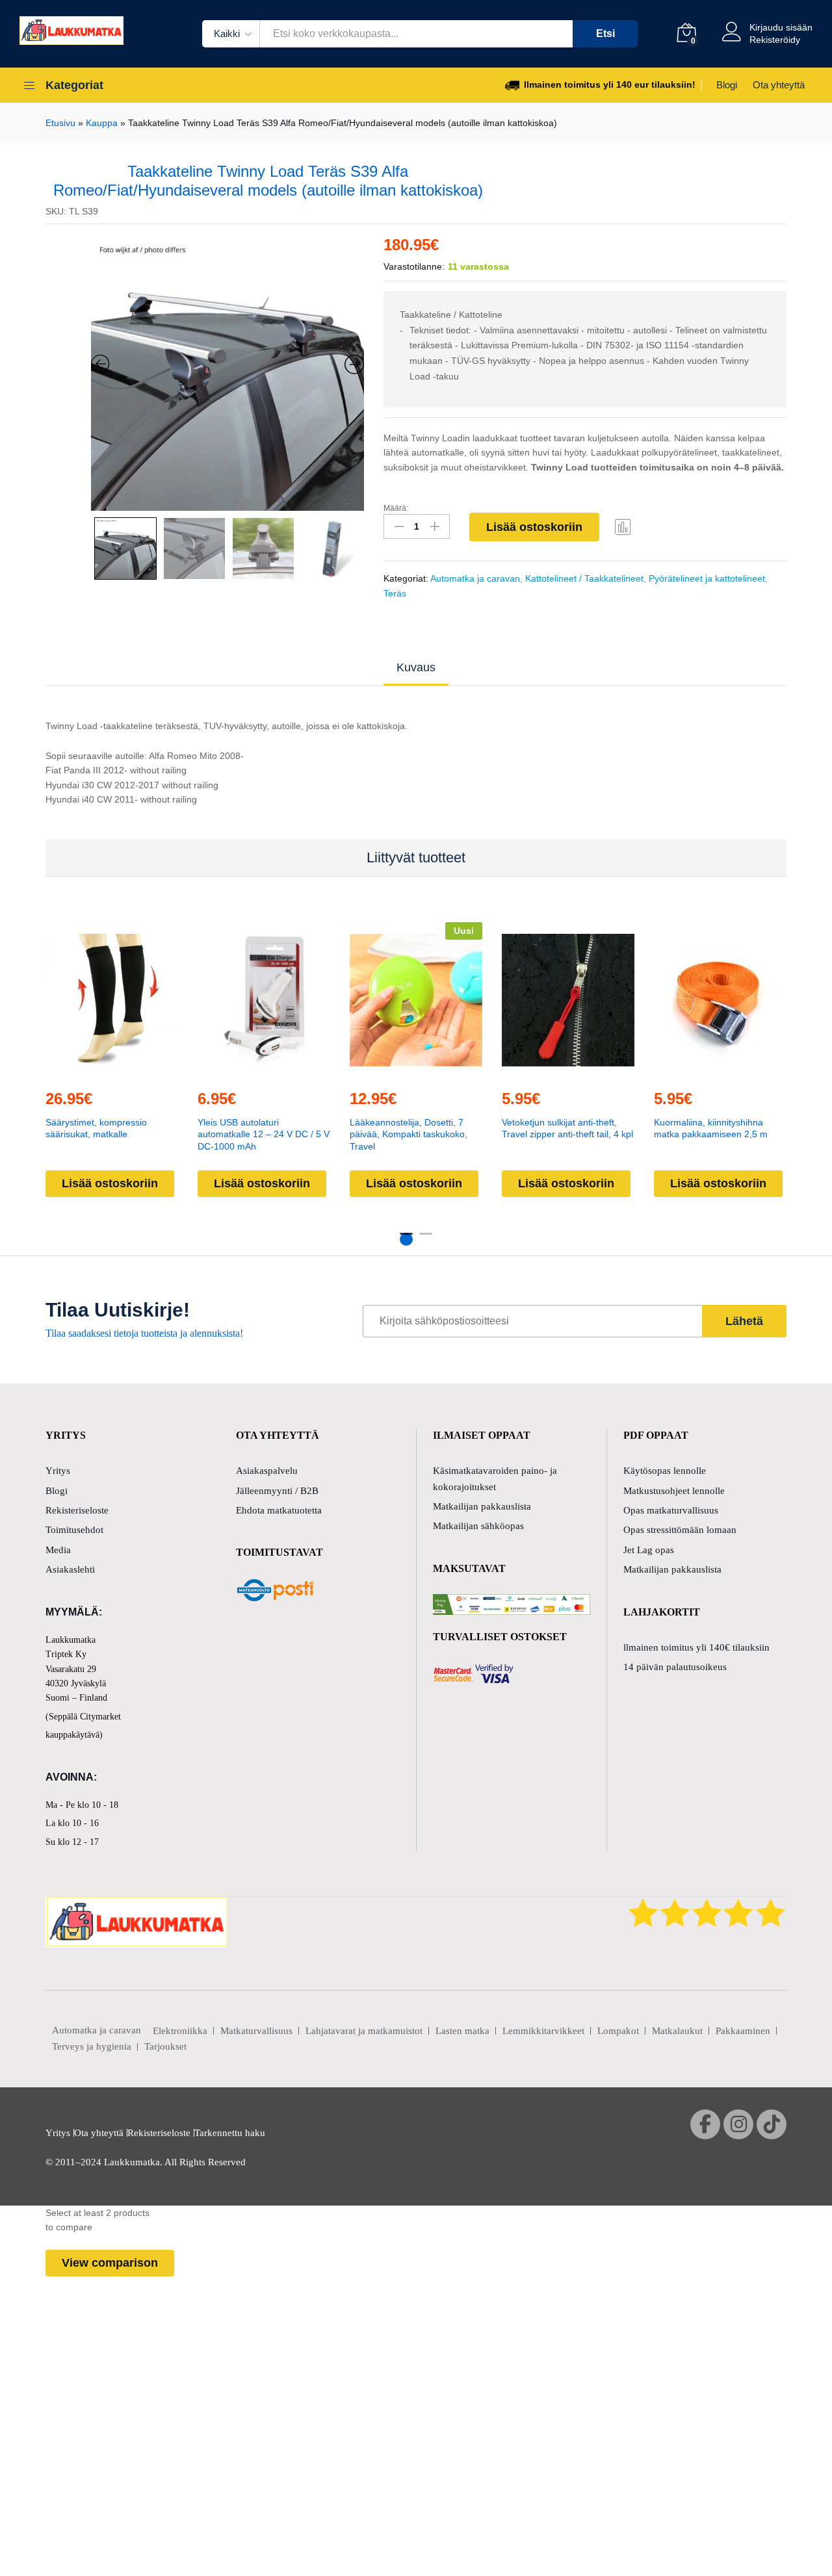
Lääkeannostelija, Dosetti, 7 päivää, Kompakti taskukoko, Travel (409, 1134)
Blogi (727, 85)
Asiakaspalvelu (267, 1471)
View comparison (110, 2263)
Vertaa (623, 526)
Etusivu (60, 123)
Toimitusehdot (74, 1530)
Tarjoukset (165, 2046)
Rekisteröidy (775, 40)
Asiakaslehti (70, 1569)
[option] (228, 374)
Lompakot (618, 2031)
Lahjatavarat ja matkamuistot (364, 2031)
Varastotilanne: (414, 266)
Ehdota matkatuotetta (279, 1510)
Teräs (395, 593)
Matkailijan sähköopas (478, 1526)
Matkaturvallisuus (256, 2031)
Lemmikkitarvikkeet (543, 2031)
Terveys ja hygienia (92, 2046)
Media (58, 1550)
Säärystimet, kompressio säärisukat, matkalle (96, 1128)
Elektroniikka (180, 2031)
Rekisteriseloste (77, 1510)
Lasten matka (462, 2031)
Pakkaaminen (743, 2031)
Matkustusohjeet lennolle (674, 1491)
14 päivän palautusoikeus (675, 1667)
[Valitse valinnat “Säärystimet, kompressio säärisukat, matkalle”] (82, 1070)
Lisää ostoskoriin (534, 527)
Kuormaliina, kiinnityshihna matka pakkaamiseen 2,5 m (711, 1128)
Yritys (58, 1471)
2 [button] (426, 1239)
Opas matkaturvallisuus (671, 1510)
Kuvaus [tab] (416, 667)
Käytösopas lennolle (665, 1471)
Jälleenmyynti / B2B (277, 1491)
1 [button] (406, 1239)
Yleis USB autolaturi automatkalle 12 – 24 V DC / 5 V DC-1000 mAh (264, 1134)
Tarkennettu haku (230, 2133)
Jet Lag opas (649, 1550)
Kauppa (102, 123)
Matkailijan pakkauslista (482, 1506)
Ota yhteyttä (779, 85)
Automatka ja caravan (475, 578)
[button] (234, 1070)
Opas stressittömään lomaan (680, 1530)
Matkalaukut (677, 2031)
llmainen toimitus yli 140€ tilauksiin (696, 1647)
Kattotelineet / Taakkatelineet (584, 578)
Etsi (605, 33)
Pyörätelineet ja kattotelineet (707, 578)
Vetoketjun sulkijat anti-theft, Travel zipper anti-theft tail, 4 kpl (567, 1128)
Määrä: (396, 508)
